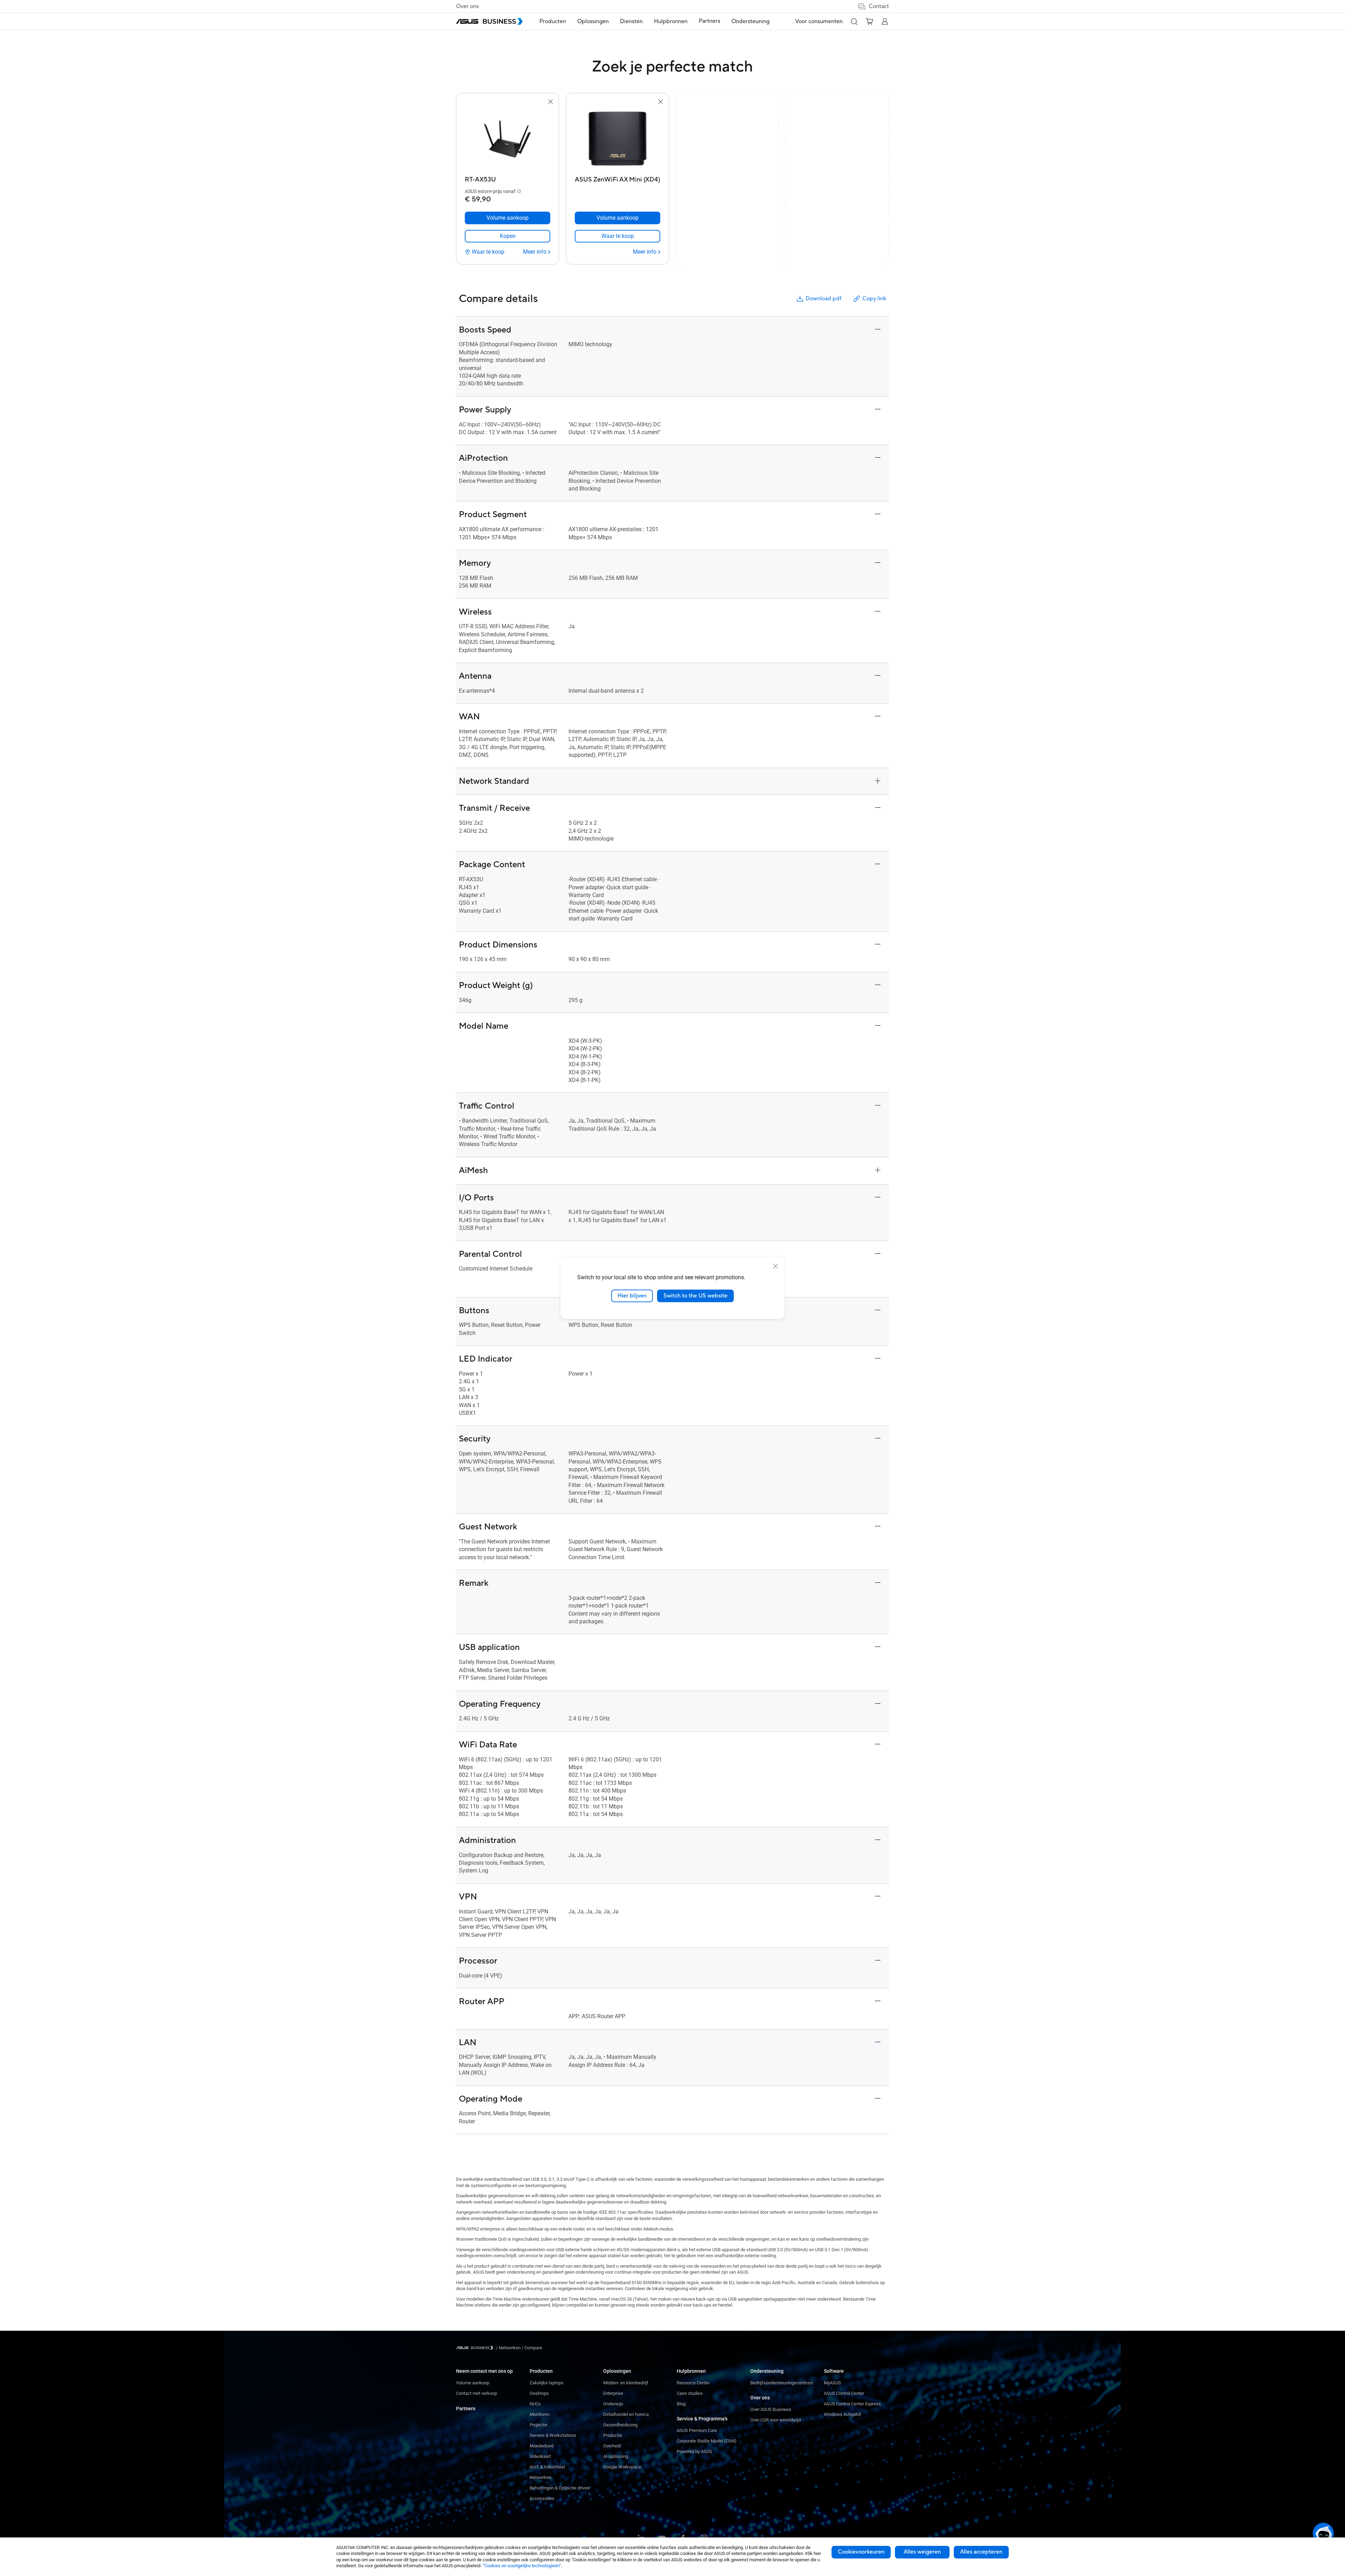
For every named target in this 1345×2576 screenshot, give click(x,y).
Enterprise (613, 2393)
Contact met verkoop (477, 2393)
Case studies (690, 2393)
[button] (854, 21)
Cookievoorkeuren (861, 2552)
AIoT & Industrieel (547, 2467)
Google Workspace (622, 2467)
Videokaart (540, 2456)
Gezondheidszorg (620, 2425)
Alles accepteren (981, 2552)
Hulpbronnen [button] (671, 21)
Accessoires (542, 2498)
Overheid (612, 2446)
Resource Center (693, 2383)
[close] (775, 1266)
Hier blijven (632, 1296)
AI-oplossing (616, 2456)
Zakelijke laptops (547, 2383)
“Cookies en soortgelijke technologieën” (522, 2566)
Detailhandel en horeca (626, 2414)
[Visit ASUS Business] (476, 2348)
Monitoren (540, 2414)
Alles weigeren (922, 2552)
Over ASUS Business (771, 2409)
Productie (613, 2435)
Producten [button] (553, 21)
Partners (466, 2409)
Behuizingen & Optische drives (560, 2488)
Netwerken (540, 2477)
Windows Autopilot (842, 2414)
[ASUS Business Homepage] (489, 21)
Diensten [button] (631, 21)
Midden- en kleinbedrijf (626, 2383)
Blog (681, 2404)
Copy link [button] (874, 299)
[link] (508, 236)
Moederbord (542, 2446)
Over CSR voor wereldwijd (775, 2420)
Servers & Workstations (553, 2435)
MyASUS (832, 2383)
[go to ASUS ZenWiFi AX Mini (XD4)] (618, 139)
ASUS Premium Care (697, 2430)
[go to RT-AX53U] (508, 139)
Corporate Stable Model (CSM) (707, 2441)
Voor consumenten (819, 21)
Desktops (539, 2393)
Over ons (467, 6)
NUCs (535, 2404)
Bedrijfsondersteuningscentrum (782, 2383)
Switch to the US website (695, 1296)
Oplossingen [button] (593, 21)
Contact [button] (879, 6)
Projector (539, 2425)
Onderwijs (613, 2404)
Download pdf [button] (823, 299)
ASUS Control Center (844, 2393)
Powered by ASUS (694, 2451)
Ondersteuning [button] (750, 21)
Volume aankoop (473, 2383)
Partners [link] (709, 21)
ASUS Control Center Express (852, 2404)
